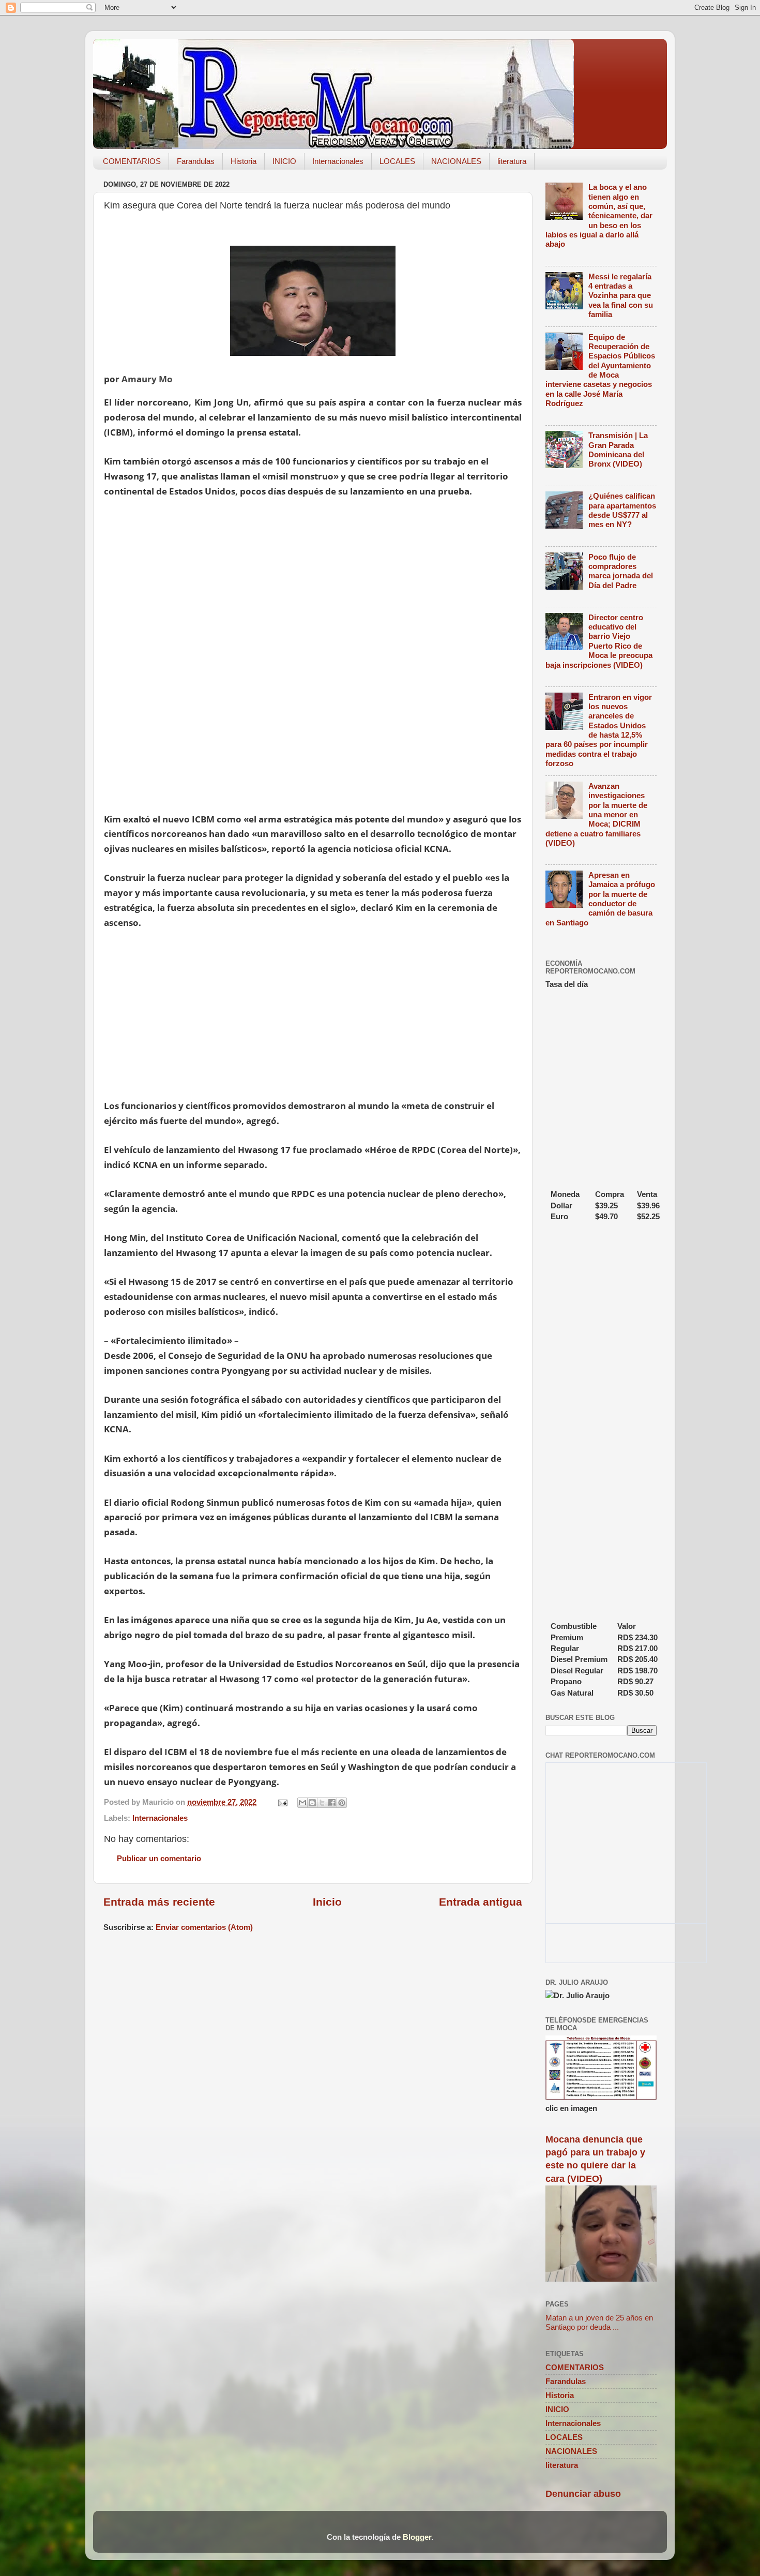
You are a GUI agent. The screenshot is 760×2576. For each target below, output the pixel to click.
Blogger (417, 2537)
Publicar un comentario (159, 1858)
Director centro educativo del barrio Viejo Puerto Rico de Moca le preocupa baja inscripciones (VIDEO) (599, 641)
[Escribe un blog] (312, 1803)
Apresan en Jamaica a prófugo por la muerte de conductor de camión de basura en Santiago (600, 899)
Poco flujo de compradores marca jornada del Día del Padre (621, 571)
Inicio (327, 1902)
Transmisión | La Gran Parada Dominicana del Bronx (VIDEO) (618, 450)
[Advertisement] (298, 586)
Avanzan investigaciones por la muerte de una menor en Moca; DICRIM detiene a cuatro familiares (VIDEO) (596, 814)
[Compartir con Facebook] (332, 1803)
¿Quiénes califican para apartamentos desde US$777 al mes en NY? (622, 510)
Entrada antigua (481, 1902)
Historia (244, 161)
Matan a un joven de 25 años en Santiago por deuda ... (599, 2322)
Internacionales (338, 161)
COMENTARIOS (132, 161)
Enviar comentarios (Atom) (204, 1927)
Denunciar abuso (583, 2494)
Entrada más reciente (159, 1902)
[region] (313, 735)
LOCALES (397, 161)
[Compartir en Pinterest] (342, 1803)
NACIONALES (456, 161)
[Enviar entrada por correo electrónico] (282, 1802)
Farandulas (196, 161)
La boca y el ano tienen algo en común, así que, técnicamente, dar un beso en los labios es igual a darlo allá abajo (599, 215)
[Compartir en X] (322, 1803)
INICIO (284, 161)
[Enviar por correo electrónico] (302, 1803)
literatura (512, 161)
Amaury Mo (147, 379)
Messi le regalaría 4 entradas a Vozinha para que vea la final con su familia (621, 295)
